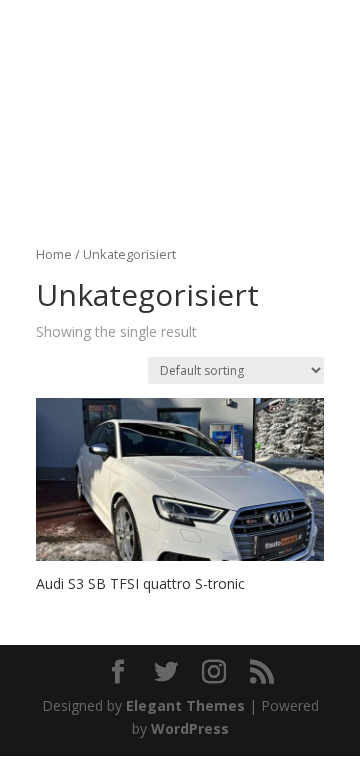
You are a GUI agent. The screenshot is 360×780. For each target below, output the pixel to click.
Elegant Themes (185, 705)
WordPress (190, 728)
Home (54, 254)
